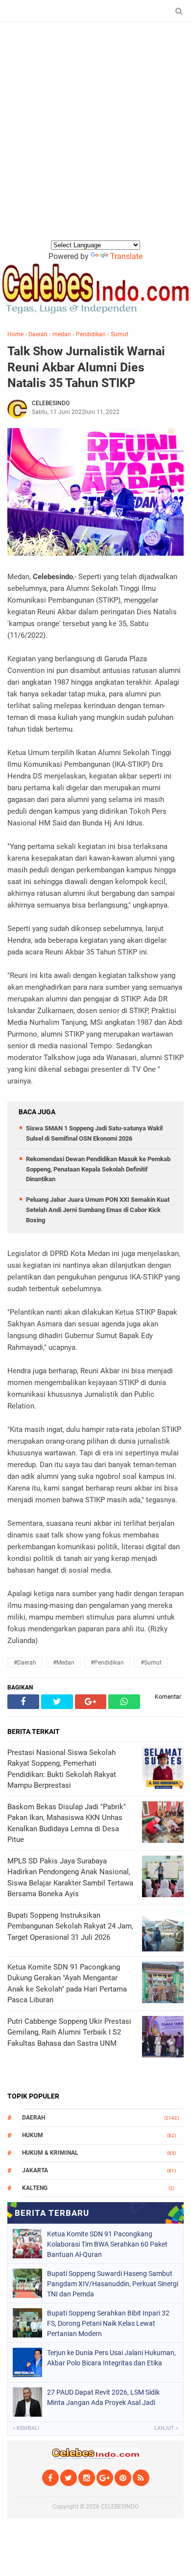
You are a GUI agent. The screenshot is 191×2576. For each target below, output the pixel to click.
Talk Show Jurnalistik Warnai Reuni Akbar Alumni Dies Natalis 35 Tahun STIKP (86, 367)
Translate (126, 256)
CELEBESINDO (120, 2507)
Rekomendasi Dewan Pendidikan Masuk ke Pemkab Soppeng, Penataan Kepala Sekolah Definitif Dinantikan (98, 1169)
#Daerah (25, 1663)
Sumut (119, 334)
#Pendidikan (107, 1663)
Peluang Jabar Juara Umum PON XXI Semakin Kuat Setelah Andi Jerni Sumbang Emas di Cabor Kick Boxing (98, 1210)
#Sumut (151, 1663)
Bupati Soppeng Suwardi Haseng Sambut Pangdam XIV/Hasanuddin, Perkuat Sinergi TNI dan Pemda (113, 2284)
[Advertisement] (95, 139)
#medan (64, 1663)
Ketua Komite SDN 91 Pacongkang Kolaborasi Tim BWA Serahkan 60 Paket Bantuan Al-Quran (107, 2244)
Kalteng (35, 2188)
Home (15, 334)
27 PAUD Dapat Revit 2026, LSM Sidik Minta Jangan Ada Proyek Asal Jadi (103, 2397)
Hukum (33, 2135)
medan (62, 334)
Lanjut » (166, 2428)
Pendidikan (91, 334)
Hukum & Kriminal (50, 2153)
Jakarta (35, 2170)
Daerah (38, 334)
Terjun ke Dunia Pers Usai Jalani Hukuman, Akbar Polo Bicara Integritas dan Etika (111, 2358)
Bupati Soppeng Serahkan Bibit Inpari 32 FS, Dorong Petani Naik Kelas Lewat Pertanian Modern (108, 2323)
